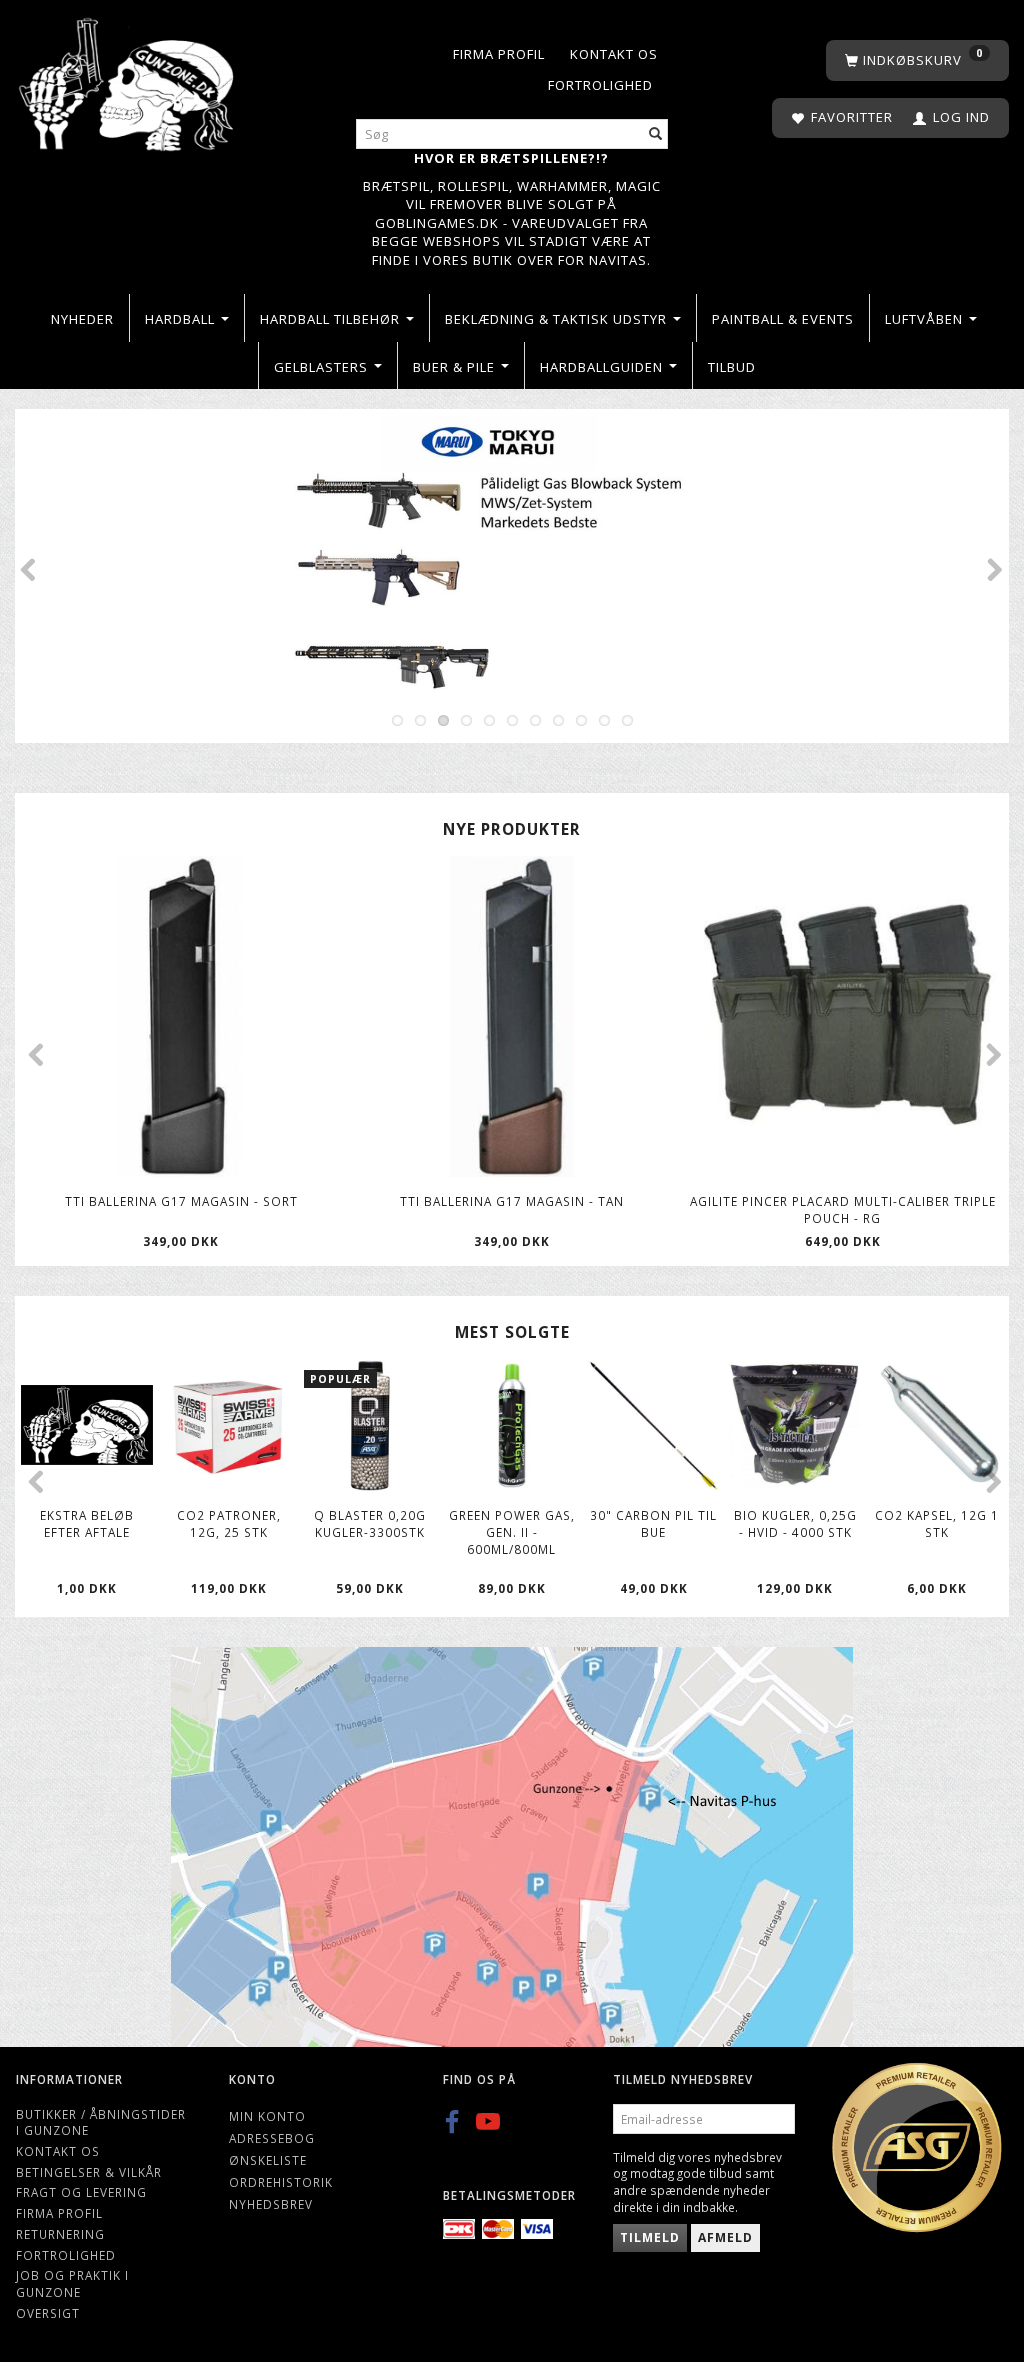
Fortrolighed (600, 85)
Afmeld (725, 2237)
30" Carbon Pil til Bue (653, 1523)
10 (604, 720)
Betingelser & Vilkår (89, 2172)
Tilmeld (650, 2237)
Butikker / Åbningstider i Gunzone (101, 2122)
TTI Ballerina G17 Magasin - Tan (512, 1201)
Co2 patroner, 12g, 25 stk (229, 1523)
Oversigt (48, 2313)
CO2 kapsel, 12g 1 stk (937, 1523)
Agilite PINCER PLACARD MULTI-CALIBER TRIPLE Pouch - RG (843, 1209)
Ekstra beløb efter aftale (87, 1523)
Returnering (60, 2234)
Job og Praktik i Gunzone (72, 2283)
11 (627, 720)
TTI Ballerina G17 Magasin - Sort (181, 1201)
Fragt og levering (81, 2192)
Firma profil (499, 54)
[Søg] (656, 134)
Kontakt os (614, 54)
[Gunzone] (128, 79)
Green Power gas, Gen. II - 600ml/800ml (512, 1531)
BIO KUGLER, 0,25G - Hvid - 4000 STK (795, 1523)
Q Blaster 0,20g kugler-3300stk (370, 1523)
